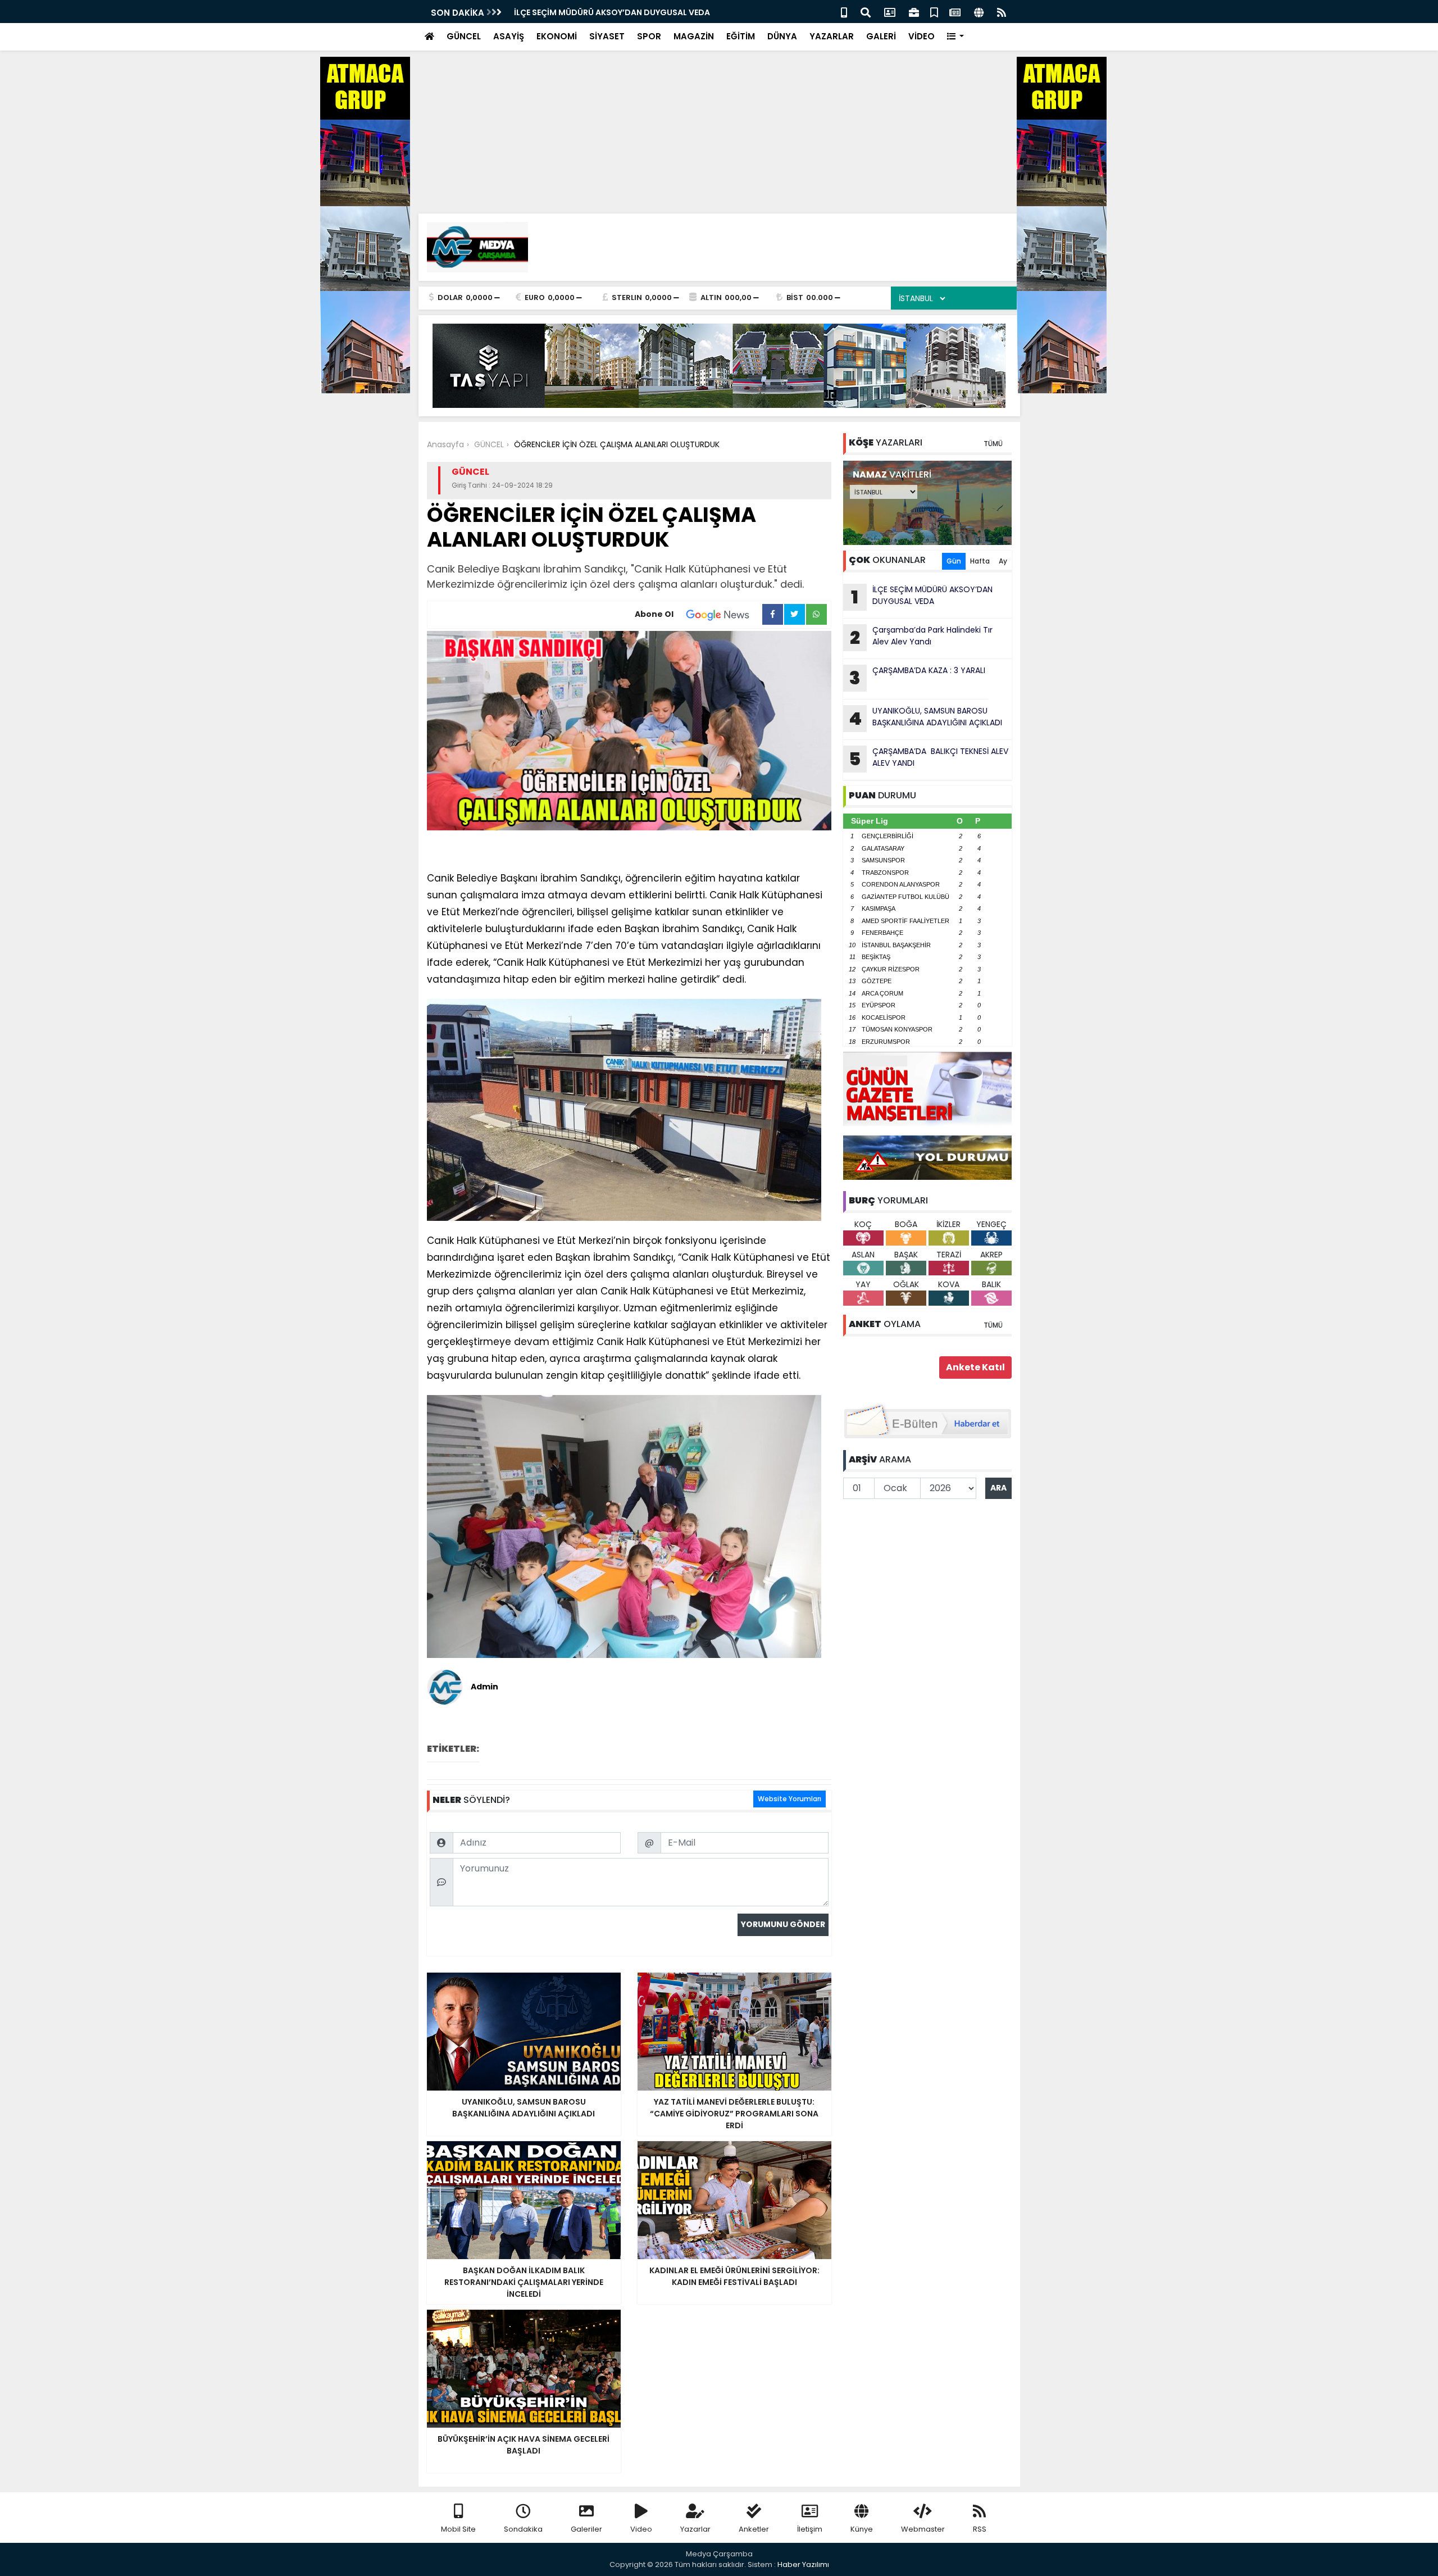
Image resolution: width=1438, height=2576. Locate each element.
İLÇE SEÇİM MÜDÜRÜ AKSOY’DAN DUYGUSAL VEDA (612, 12)
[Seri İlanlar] (934, 12)
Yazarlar (695, 2529)
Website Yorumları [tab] (789, 1799)
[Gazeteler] (955, 12)
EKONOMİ (557, 36)
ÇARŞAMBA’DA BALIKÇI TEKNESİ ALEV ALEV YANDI (929, 758)
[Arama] (866, 12)
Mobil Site (458, 2529)
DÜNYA (782, 36)
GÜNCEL (464, 36)
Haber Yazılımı (803, 2564)
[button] (956, 37)
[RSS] (1002, 12)
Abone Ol (654, 614)
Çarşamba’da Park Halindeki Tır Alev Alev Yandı (921, 637)
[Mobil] (844, 12)
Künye (862, 2529)
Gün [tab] (954, 561)
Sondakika (523, 2529)
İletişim (810, 2529)
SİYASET (607, 36)
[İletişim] (890, 12)
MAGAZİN (694, 36)
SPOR (649, 36)
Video (641, 2529)
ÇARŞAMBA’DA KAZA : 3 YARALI (917, 678)
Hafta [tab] (980, 561)
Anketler (754, 2529)
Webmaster (923, 2529)
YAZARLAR (832, 36)
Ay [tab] (1003, 561)
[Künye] (979, 12)
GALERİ (881, 36)
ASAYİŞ (509, 36)
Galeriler (586, 2529)
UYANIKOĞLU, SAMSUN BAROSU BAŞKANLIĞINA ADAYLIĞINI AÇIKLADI (925, 718)
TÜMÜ (993, 444)
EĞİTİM (741, 36)
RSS (980, 2529)
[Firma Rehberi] (914, 12)
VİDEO (921, 36)
